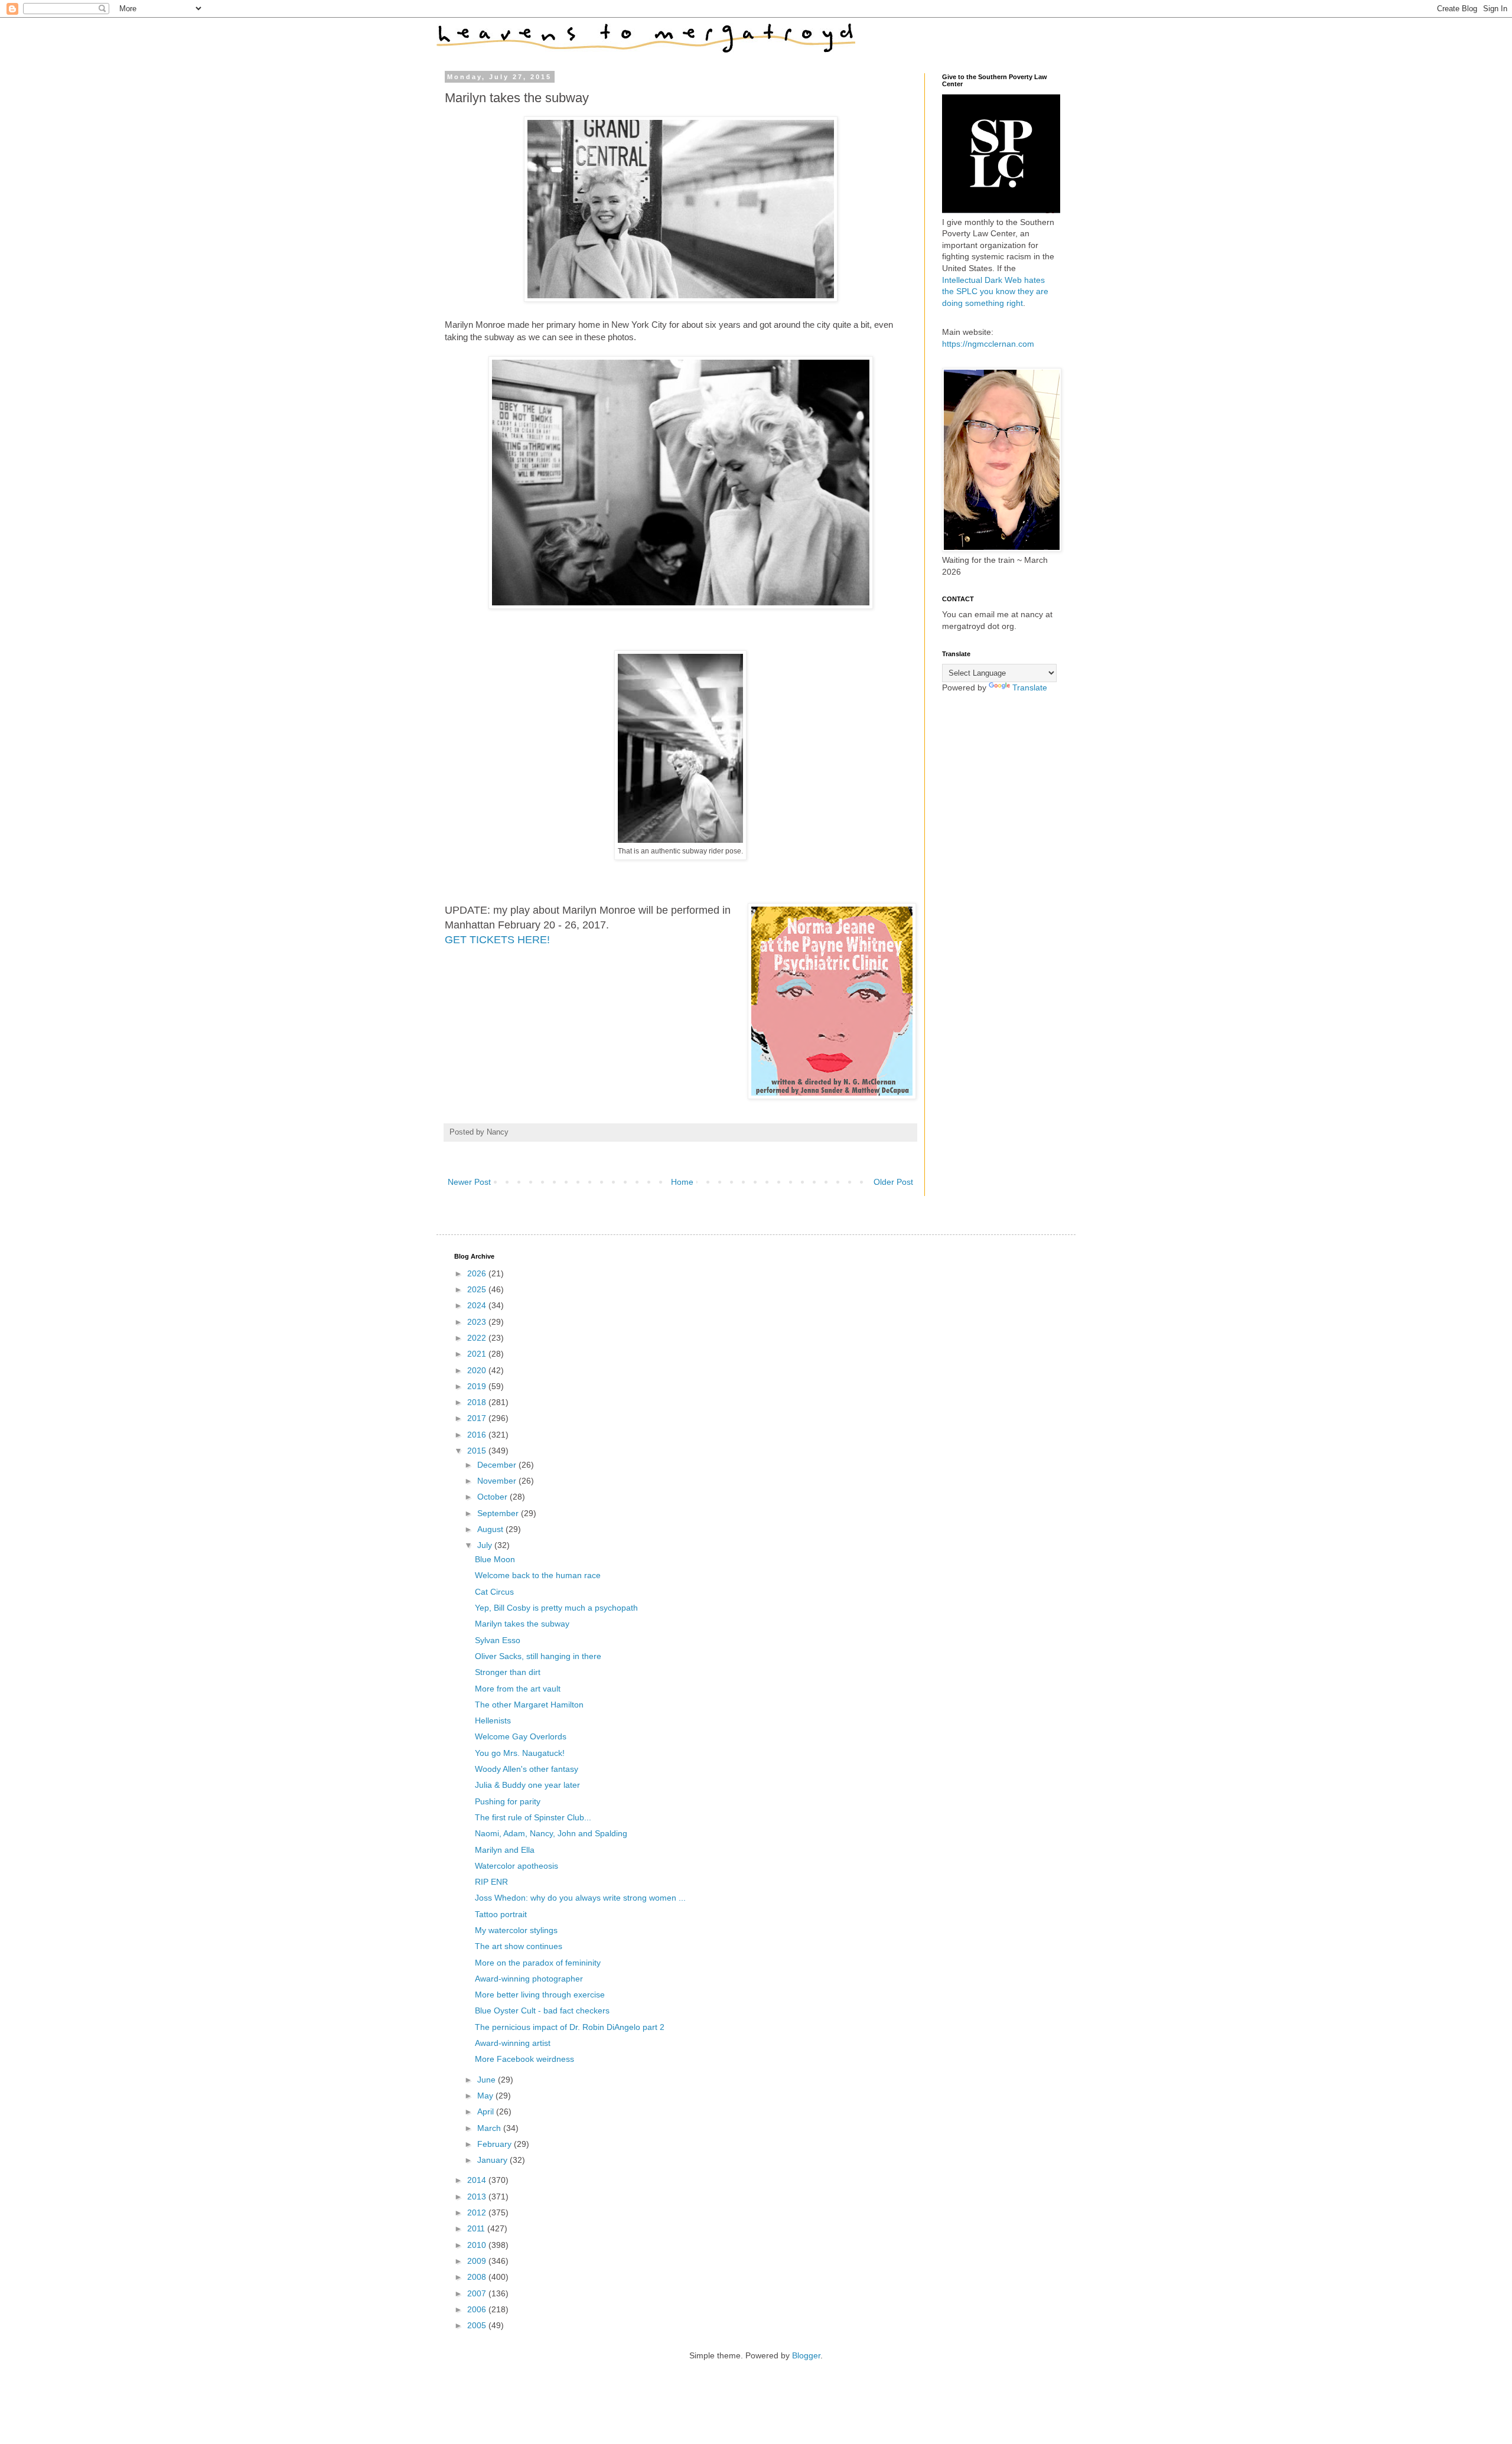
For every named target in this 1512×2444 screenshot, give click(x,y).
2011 (477, 2228)
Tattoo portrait (501, 1914)
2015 (478, 1451)
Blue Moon (495, 1559)
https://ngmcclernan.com (988, 344)
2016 (478, 1435)
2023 (478, 1322)
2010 (478, 2245)
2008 (478, 2277)
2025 (478, 1289)
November (498, 1481)
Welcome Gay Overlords (521, 1736)
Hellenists (493, 1720)
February (496, 2144)
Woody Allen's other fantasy (527, 1769)
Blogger (806, 2355)
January (493, 2160)
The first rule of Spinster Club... (533, 1817)
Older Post (893, 1182)
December (498, 1465)
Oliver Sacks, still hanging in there (538, 1656)
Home (682, 1182)
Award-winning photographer (529, 1979)
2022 (478, 1338)
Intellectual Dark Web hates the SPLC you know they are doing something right (995, 291)
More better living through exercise (540, 1995)
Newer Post (469, 1182)
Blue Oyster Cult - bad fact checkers (542, 2010)
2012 (478, 2212)
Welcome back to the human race (538, 1575)
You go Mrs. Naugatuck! (520, 1753)
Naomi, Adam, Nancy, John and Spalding (551, 1833)
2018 (478, 1402)
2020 (478, 1370)
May (486, 2096)
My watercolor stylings (516, 1930)
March (490, 2128)
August (491, 1529)
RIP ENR (491, 1882)
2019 (478, 1386)
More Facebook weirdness (524, 2059)
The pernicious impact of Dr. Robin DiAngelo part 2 (570, 2027)
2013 (478, 2197)
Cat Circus (494, 1592)
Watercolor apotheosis (517, 1866)
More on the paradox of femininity (538, 1963)
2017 (478, 1418)
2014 (478, 2180)
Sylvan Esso (498, 1640)
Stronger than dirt (508, 1672)
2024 (478, 1305)
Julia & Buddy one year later (527, 1785)
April (487, 2111)
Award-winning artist (513, 2043)
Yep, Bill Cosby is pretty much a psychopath (556, 1608)
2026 (478, 1273)
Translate (1030, 687)
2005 (478, 2325)
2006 (478, 2309)
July (486, 1545)
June (488, 2080)
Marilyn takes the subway (522, 1624)
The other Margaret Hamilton (529, 1705)
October (493, 1497)
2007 (478, 2293)
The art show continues (519, 1946)
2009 (478, 2261)
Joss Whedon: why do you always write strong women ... (580, 1898)
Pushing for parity (508, 1801)
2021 (478, 1354)
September (499, 1513)
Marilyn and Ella (505, 1850)
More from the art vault (518, 1689)
